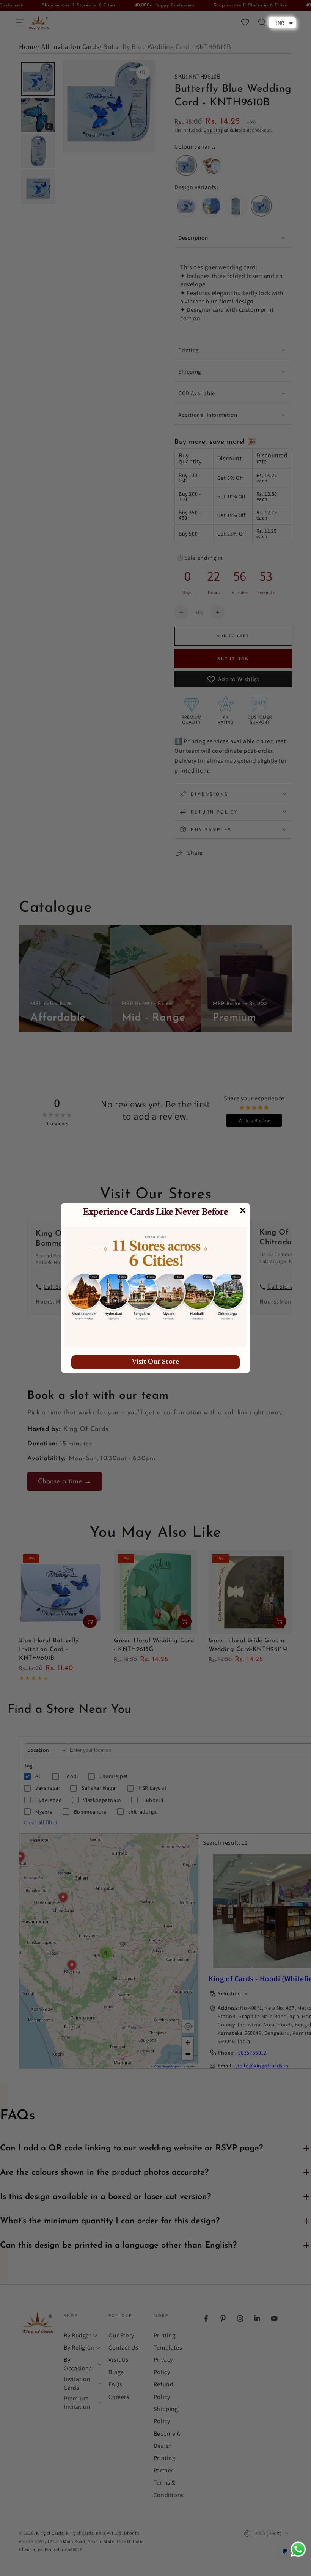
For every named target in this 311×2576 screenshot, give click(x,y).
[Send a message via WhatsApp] (298, 2549)
